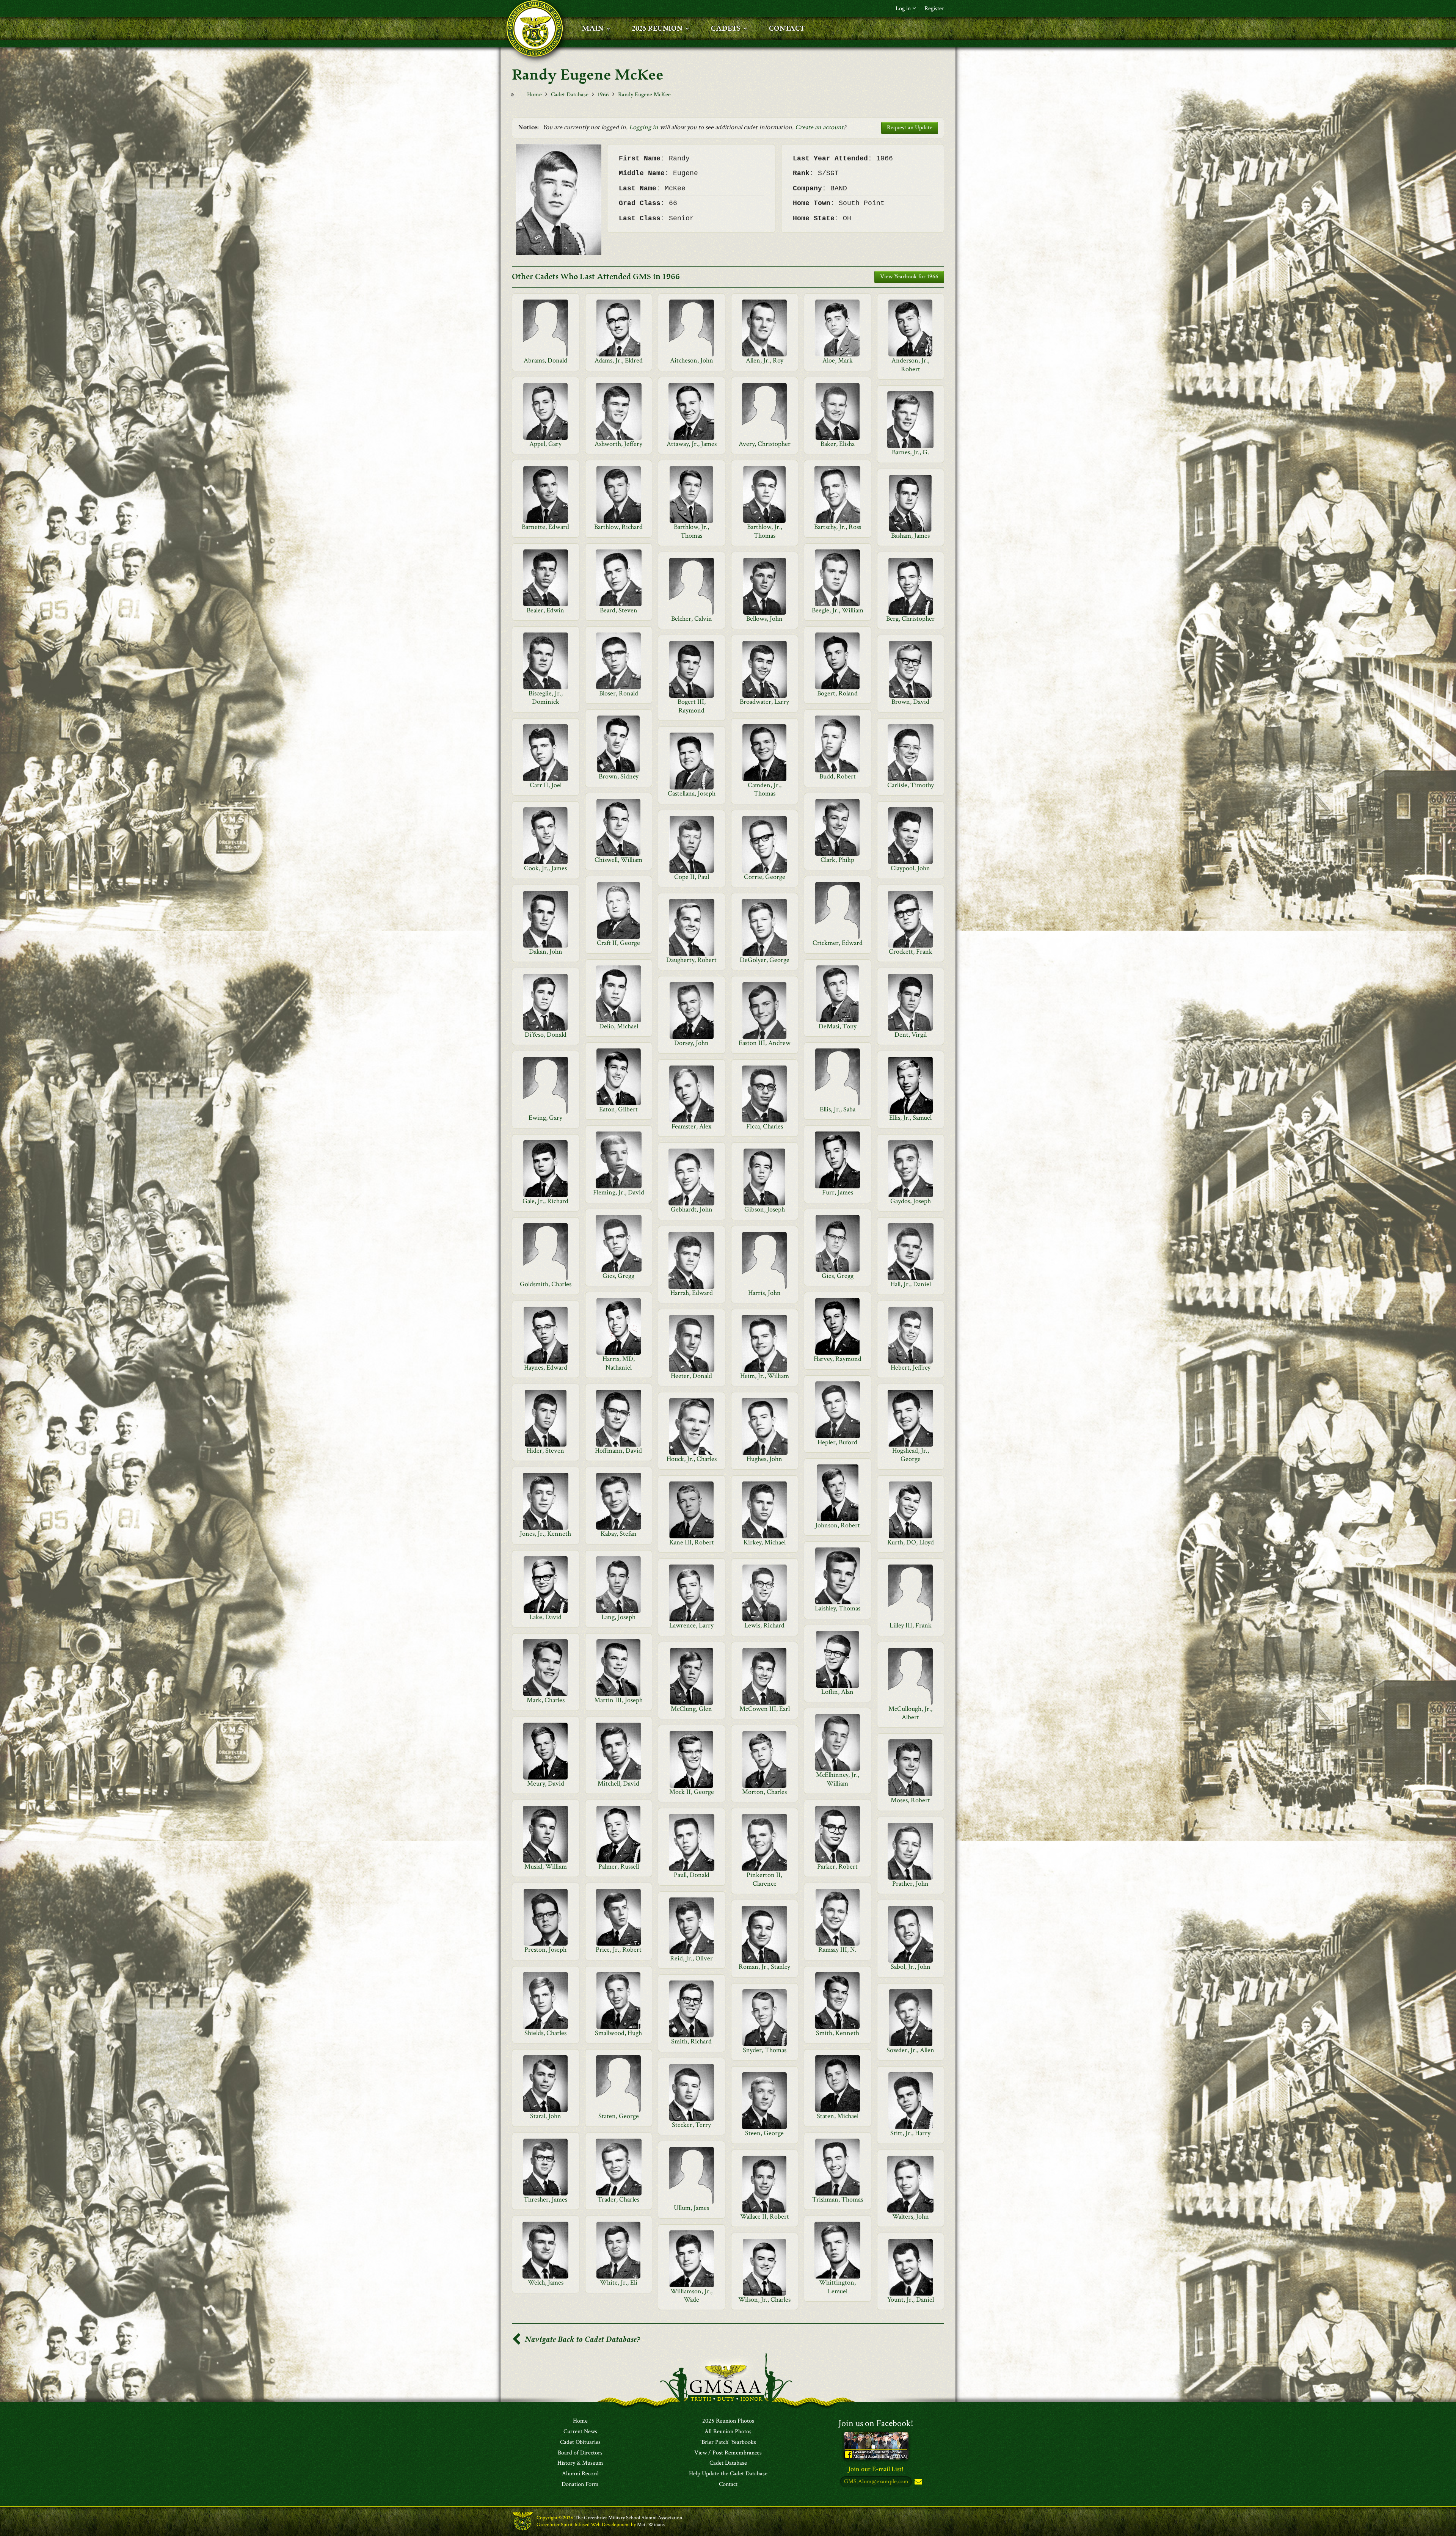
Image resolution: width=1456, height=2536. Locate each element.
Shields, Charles (545, 2033)
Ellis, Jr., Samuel (910, 1118)
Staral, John (546, 2116)
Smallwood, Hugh (618, 2033)
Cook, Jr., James (545, 868)
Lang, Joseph (618, 1617)
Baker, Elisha (838, 444)
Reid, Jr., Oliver (691, 1958)
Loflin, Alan (837, 1692)
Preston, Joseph (545, 1950)
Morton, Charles (764, 1792)
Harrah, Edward (692, 1293)
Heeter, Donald (691, 1376)
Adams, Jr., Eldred (619, 360)
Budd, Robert (838, 776)
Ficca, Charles (765, 1126)
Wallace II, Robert (765, 2217)
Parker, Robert (837, 1867)
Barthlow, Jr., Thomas (691, 531)
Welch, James (546, 2283)
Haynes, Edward (546, 1368)
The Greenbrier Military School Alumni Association (628, 2518)
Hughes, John (764, 1459)
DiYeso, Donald (546, 1035)
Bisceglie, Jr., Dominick (546, 698)
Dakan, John (546, 952)
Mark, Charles (546, 1700)
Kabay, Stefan (619, 1534)
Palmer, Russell (619, 1867)
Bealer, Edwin (545, 610)
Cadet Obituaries (580, 2442)
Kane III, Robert (692, 1542)
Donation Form (580, 2484)
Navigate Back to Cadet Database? (581, 2339)
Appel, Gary (545, 444)
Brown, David (910, 702)
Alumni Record (580, 2474)
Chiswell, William (618, 860)
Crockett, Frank (911, 952)
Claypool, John (910, 868)
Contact (728, 2484)
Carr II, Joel (546, 785)
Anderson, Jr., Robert (910, 365)
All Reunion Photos (728, 2432)
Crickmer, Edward (838, 943)
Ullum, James (691, 2208)
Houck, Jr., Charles (692, 1459)
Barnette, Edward (545, 527)
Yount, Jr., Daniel (911, 2300)
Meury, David (546, 1784)
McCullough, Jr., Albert (910, 1713)
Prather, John (910, 1884)
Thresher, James (545, 2199)
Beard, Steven (619, 610)
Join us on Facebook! (876, 2423)
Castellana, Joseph (692, 793)
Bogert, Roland (837, 693)
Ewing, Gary (545, 1118)
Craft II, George (618, 943)
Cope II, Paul (692, 877)
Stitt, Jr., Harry (910, 2133)
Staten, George (619, 2116)
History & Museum (580, 2463)
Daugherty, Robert (691, 960)
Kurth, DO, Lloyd (911, 1542)
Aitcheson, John (692, 360)
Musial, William (546, 1867)
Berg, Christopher (910, 619)
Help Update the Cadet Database (728, 2474)
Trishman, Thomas (838, 2199)
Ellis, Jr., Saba (838, 1109)
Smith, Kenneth (838, 2033)
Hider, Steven (545, 1451)
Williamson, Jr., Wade (691, 2295)
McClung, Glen (691, 1709)
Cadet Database (570, 95)
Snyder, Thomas (765, 2050)
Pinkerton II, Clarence (764, 1879)
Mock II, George (692, 1792)
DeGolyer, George (765, 960)
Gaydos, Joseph (911, 1201)
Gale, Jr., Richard (545, 1201)
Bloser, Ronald (619, 693)
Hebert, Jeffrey (911, 1368)
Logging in (644, 127)
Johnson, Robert (838, 1525)
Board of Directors (580, 2453)
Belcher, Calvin (692, 619)
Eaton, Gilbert (618, 1109)
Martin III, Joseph (618, 1700)
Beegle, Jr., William (838, 610)
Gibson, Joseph (765, 1209)
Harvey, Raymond (838, 1359)
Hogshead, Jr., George (911, 1455)
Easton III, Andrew (765, 1043)
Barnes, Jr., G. (910, 452)
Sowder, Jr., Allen (910, 2050)
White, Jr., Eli (619, 2283)
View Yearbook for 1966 (909, 277)
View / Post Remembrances (728, 2453)
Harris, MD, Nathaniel (619, 1363)
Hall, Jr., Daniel (911, 1284)
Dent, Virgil (911, 1035)
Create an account (819, 127)
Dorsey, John (691, 1043)
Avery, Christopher (765, 444)
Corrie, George (765, 877)
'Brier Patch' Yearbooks (728, 2442)
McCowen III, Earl (765, 1709)
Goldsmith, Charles (546, 1284)
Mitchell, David (618, 1784)
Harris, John (764, 1293)
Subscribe (918, 2482)
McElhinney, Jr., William (838, 1779)
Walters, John (911, 2217)
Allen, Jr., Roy (765, 360)
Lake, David (545, 1617)
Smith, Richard (691, 2041)
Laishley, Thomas (838, 1608)
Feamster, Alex (691, 1126)
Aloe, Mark (838, 360)
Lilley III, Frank (911, 1625)
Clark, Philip (837, 860)
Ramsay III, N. (837, 1950)
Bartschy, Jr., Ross (838, 527)
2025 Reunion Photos (728, 2421)
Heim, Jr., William (765, 1376)
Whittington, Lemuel (837, 2287)
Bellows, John (764, 619)
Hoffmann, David (618, 1451)
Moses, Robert (910, 1800)
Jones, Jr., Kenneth (545, 1534)
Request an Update (910, 128)
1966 (603, 95)
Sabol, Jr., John (911, 1967)
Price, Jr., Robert (619, 1950)
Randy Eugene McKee (644, 95)
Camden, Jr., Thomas (765, 789)
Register (934, 9)
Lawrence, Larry (691, 1625)
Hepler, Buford (837, 1442)
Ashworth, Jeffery (618, 444)
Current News (580, 2432)
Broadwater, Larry (764, 702)
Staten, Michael (838, 2116)
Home (534, 95)
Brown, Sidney (619, 776)
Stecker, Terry (691, 2125)
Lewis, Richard (764, 1625)
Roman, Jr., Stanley (764, 1967)
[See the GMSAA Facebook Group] (876, 2445)
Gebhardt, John (692, 1209)
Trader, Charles (618, 2199)
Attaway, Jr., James (692, 444)
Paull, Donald (692, 1875)
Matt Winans (651, 2525)
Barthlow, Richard (618, 527)
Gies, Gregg (618, 1276)
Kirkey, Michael (765, 1542)
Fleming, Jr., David (619, 1192)
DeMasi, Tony (838, 1026)
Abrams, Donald (545, 360)
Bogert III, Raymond (692, 706)
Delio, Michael (619, 1026)
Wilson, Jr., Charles (764, 2300)
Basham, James (910, 536)
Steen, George (764, 2133)
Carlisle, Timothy (911, 785)
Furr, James (838, 1192)
